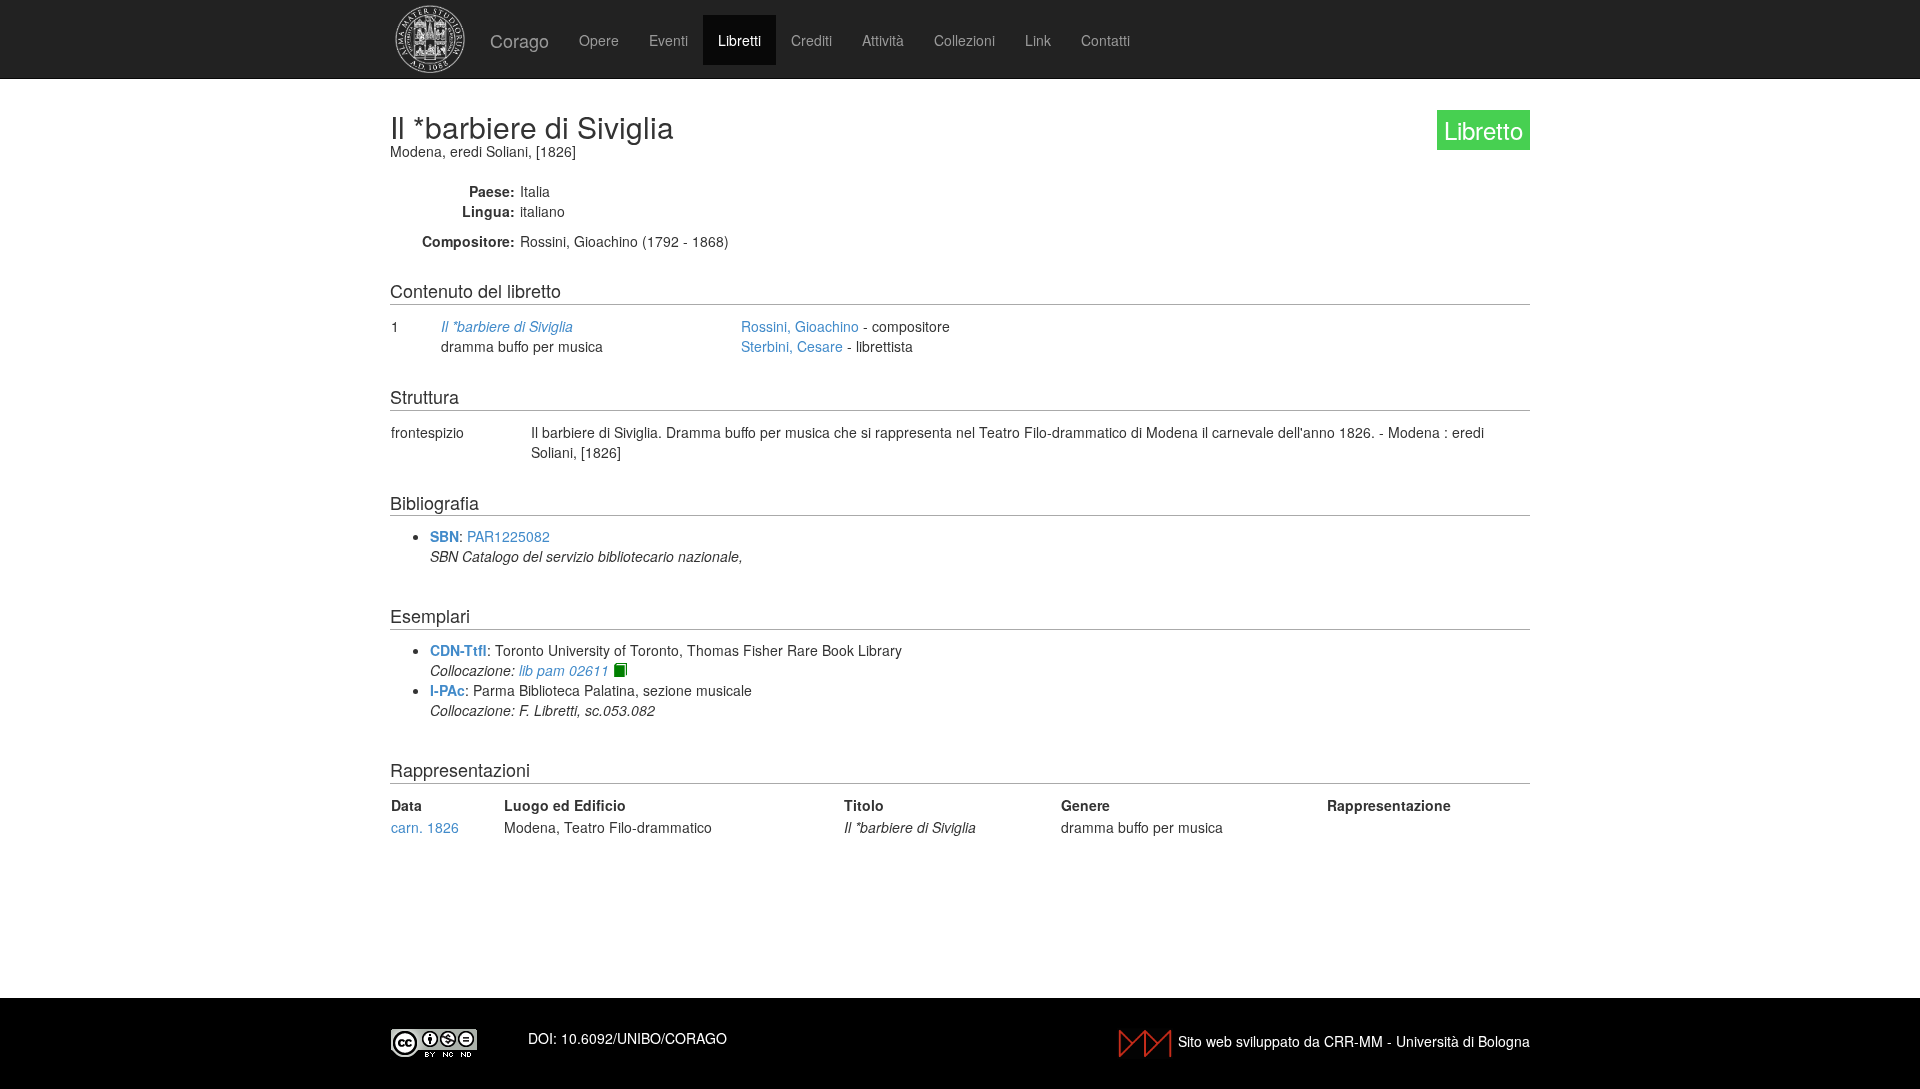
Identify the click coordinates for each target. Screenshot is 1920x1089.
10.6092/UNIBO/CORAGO (644, 1038)
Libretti (739, 40)
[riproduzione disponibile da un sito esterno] (620, 670)
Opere (599, 40)
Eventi (668, 40)
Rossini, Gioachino (800, 326)
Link (1038, 40)
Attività (883, 40)
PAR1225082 (508, 536)
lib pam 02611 (564, 670)
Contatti (1105, 40)
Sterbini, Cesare (792, 346)
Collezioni (964, 40)
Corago (519, 40)
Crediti (811, 40)
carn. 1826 (425, 827)
